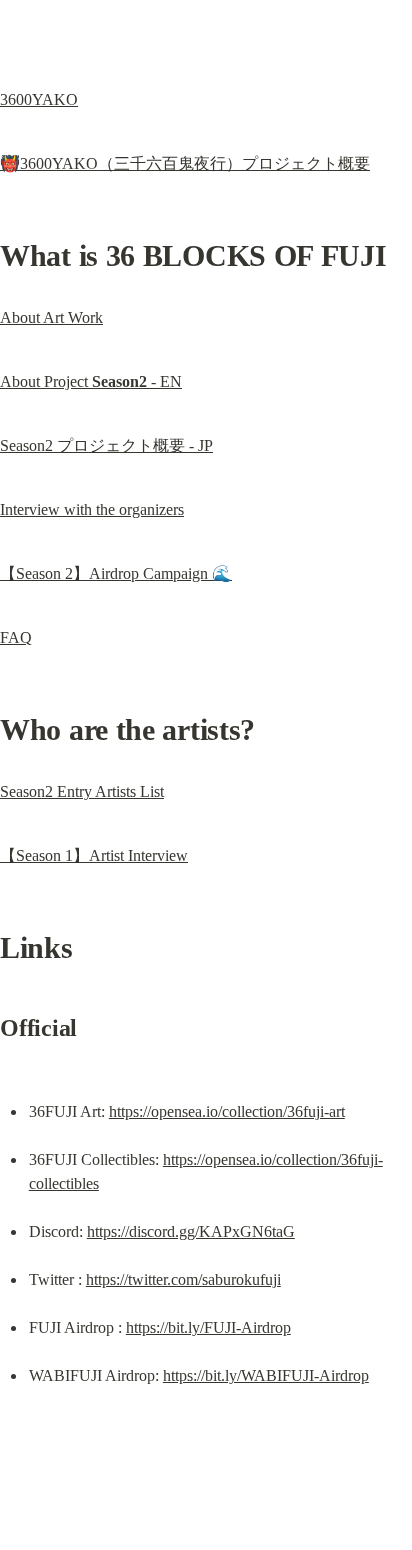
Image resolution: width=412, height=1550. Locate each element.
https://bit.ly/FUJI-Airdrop (208, 1327)
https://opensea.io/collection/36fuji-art (227, 1111)
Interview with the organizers (92, 509)
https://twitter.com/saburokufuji (183, 1279)
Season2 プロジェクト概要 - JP (106, 445)
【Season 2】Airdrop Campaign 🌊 (116, 573)
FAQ (16, 637)
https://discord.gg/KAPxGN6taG (191, 1231)
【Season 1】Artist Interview (94, 855)
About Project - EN (91, 381)
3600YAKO (39, 99)
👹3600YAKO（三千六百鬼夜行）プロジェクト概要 (185, 163)
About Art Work (51, 317)
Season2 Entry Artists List (82, 791)
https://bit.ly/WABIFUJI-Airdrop (266, 1375)
